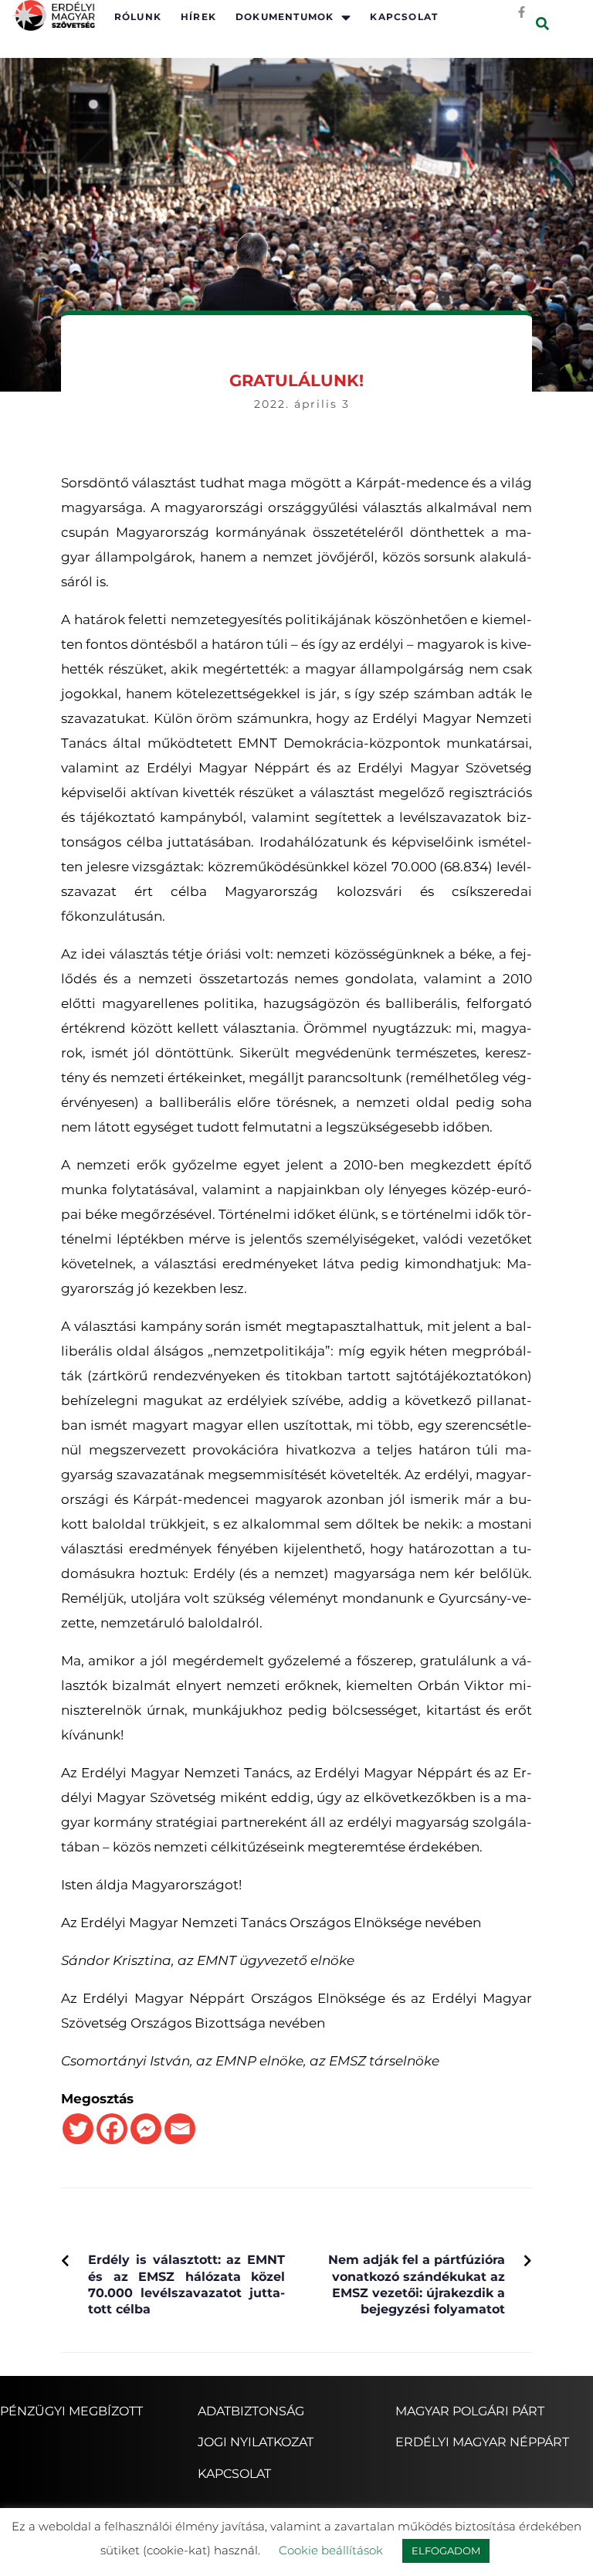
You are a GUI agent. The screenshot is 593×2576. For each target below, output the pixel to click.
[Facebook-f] (521, 12)
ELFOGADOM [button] (446, 2551)
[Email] (180, 2129)
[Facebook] (112, 2129)
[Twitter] (78, 2129)
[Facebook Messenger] (146, 2129)
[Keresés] (542, 24)
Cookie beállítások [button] (331, 2550)
